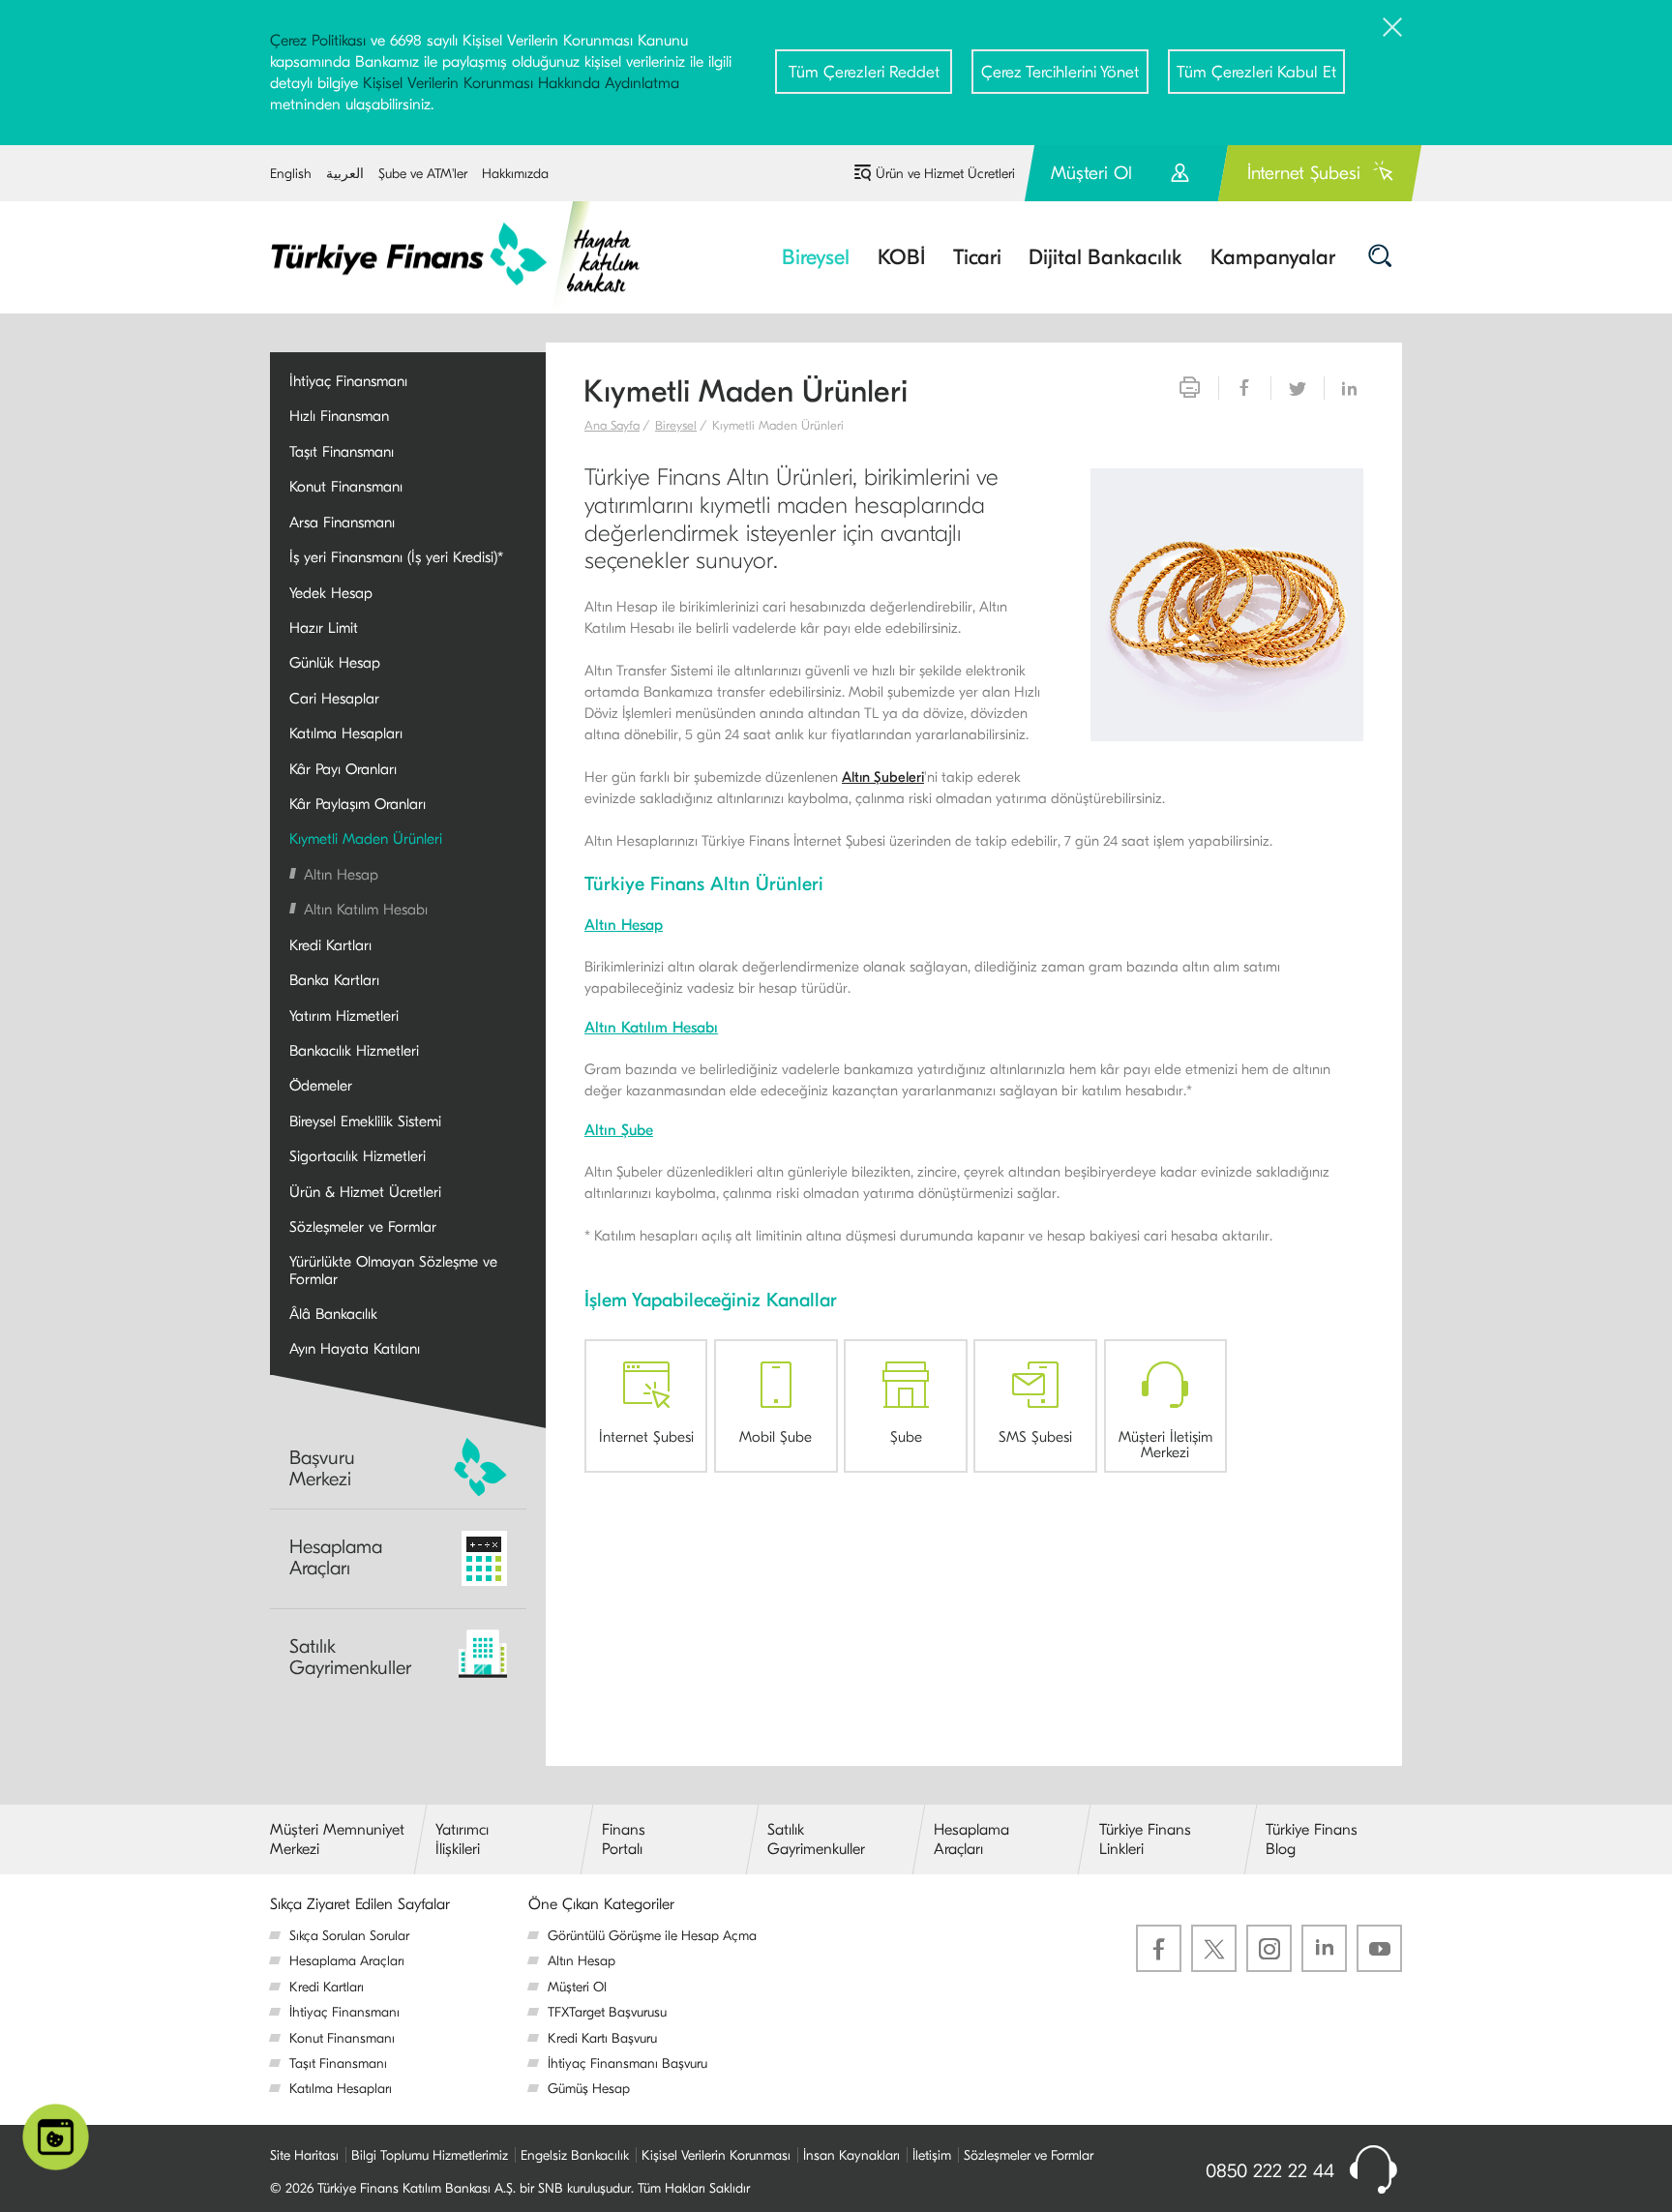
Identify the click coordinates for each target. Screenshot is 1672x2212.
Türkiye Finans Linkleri (1145, 1839)
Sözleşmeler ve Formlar (1029, 2155)
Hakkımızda (515, 174)
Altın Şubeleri (883, 777)
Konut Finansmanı (342, 2038)
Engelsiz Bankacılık (575, 2155)
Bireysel (676, 425)
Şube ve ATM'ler (423, 174)
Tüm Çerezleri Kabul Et (1256, 72)
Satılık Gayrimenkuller (350, 1657)
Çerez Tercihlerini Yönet (1060, 72)
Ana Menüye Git (318, 154)
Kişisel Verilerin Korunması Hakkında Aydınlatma (521, 83)
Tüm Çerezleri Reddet (864, 72)
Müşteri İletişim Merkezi (1165, 1444)
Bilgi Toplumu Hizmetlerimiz (430, 2155)
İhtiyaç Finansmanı (344, 2012)
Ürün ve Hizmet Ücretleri (945, 174)
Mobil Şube (776, 1436)
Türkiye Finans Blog (1312, 1839)
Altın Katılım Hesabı (651, 1028)
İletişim (932, 2155)
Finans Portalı (624, 1839)
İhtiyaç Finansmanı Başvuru (627, 2063)
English (291, 174)
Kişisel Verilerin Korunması (716, 2155)
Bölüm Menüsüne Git (431, 154)
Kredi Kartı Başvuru (602, 2038)
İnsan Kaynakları (851, 2155)
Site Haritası (304, 2155)
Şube (906, 1436)
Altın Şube (619, 1130)
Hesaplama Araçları (336, 1557)
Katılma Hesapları (341, 2089)
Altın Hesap (624, 925)
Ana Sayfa (612, 425)
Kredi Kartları (327, 1987)
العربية (345, 174)
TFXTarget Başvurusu (607, 2012)
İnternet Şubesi (1304, 173)
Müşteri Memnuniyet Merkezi (337, 1839)
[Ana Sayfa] (469, 255)
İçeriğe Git (525, 154)
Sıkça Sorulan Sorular (349, 1936)
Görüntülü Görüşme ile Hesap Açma (652, 1936)
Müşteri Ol (1126, 181)
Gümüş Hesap (589, 2089)
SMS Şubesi (1035, 1436)
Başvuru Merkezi (322, 1468)
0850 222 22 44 (1270, 2171)
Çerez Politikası (318, 41)
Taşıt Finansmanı (338, 2063)
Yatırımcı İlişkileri (462, 1839)
